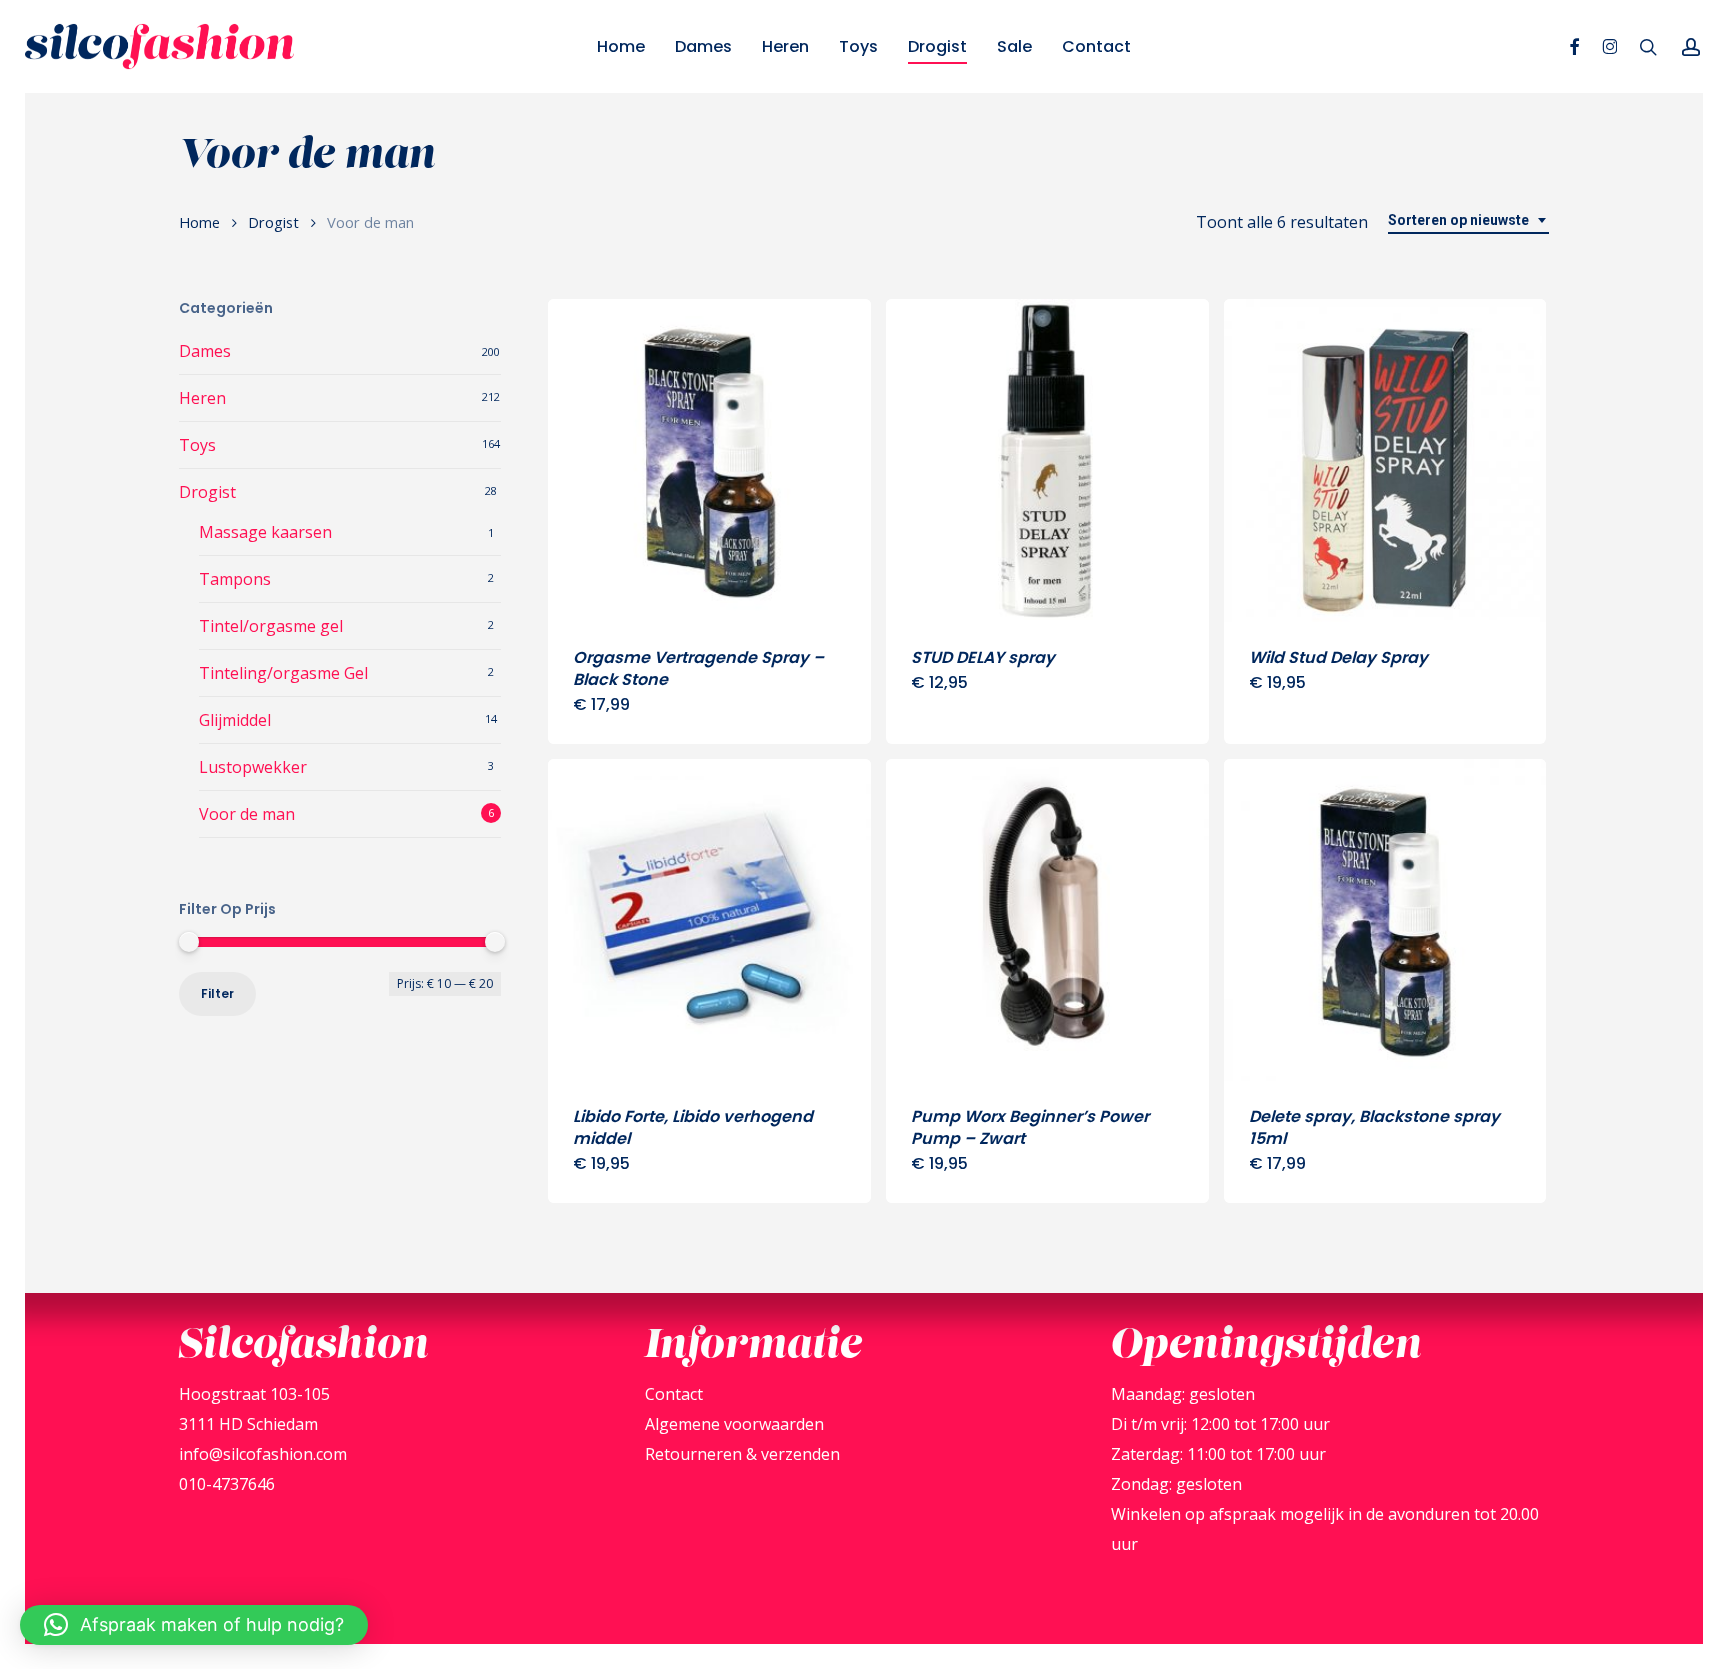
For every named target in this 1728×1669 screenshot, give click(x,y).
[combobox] (1468, 220)
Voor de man (247, 814)
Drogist (273, 222)
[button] (194, 1625)
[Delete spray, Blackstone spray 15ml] (1385, 920)
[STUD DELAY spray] (1047, 460)
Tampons (235, 579)
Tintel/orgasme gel (271, 626)
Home (199, 222)
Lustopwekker (253, 767)
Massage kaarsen (265, 532)
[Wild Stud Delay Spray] (1385, 460)
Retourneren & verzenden (742, 1454)
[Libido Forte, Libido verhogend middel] (709, 920)
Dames (205, 351)
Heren (202, 398)
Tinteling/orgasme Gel (283, 673)
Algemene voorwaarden (734, 1424)
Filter (217, 993)
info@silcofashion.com (263, 1454)
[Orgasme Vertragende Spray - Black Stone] (709, 460)
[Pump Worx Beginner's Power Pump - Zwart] (1047, 920)
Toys (197, 445)
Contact (674, 1394)
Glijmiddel (235, 720)
